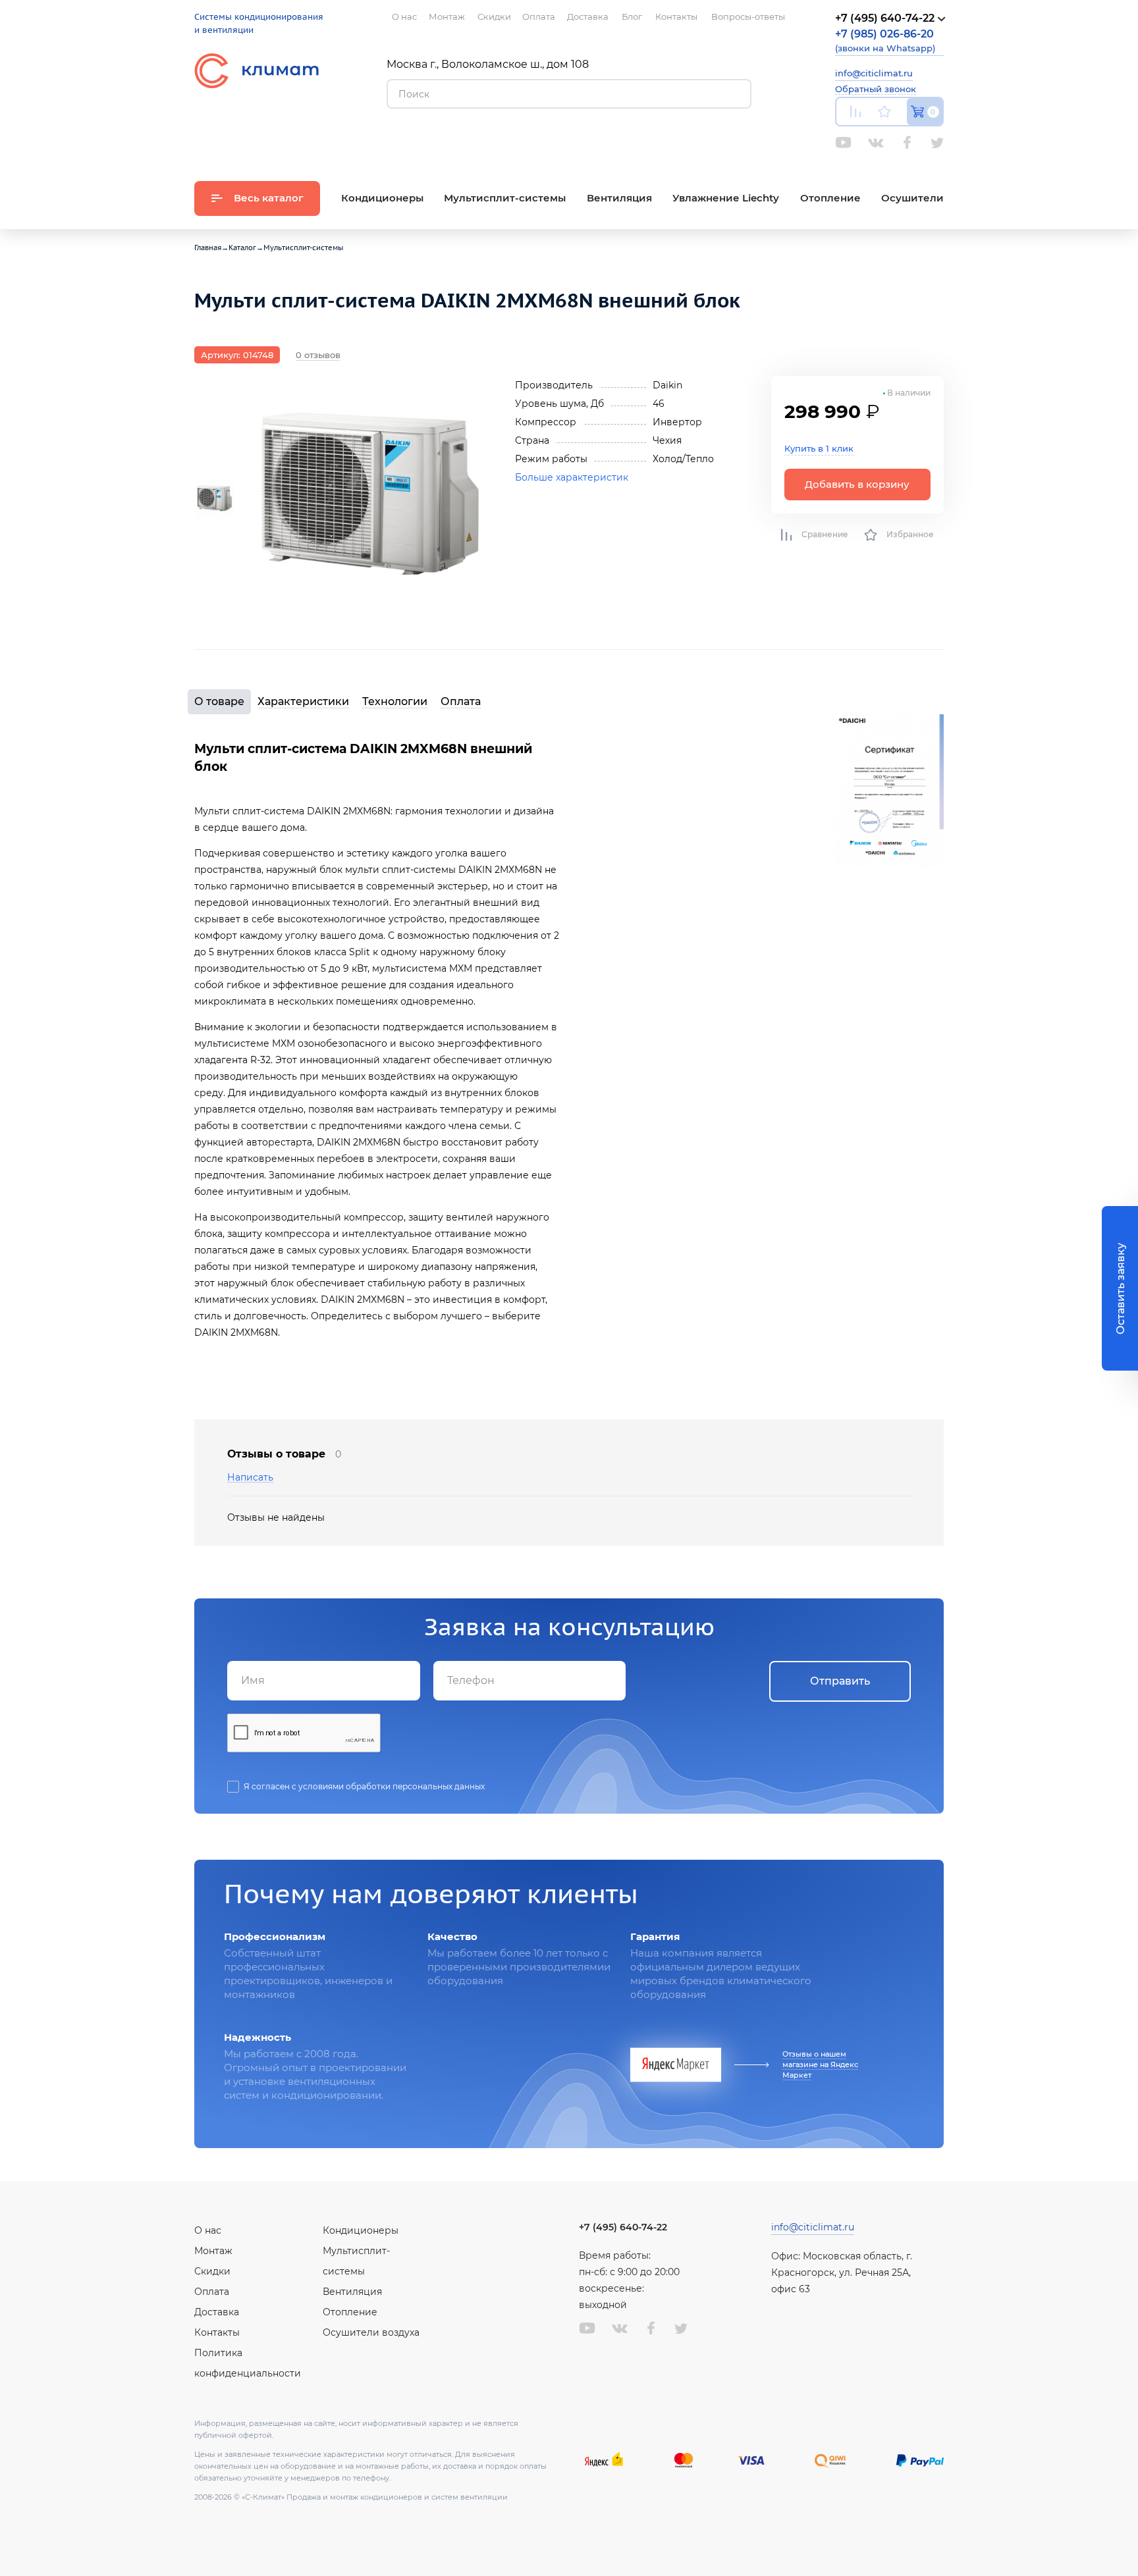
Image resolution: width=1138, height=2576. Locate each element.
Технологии (395, 701)
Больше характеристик (572, 477)
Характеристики (303, 701)
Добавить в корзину (857, 484)
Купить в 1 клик (819, 448)
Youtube (843, 143)
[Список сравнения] (855, 112)
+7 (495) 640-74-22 (623, 2227)
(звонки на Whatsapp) (885, 40)
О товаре (219, 701)
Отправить (840, 1681)
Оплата (461, 701)
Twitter (937, 143)
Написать (250, 1478)
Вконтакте (876, 143)
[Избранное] (884, 112)
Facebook (907, 143)
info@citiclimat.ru (874, 73)
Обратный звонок (876, 89)
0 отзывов (318, 355)
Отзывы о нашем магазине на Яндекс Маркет (820, 2064)
